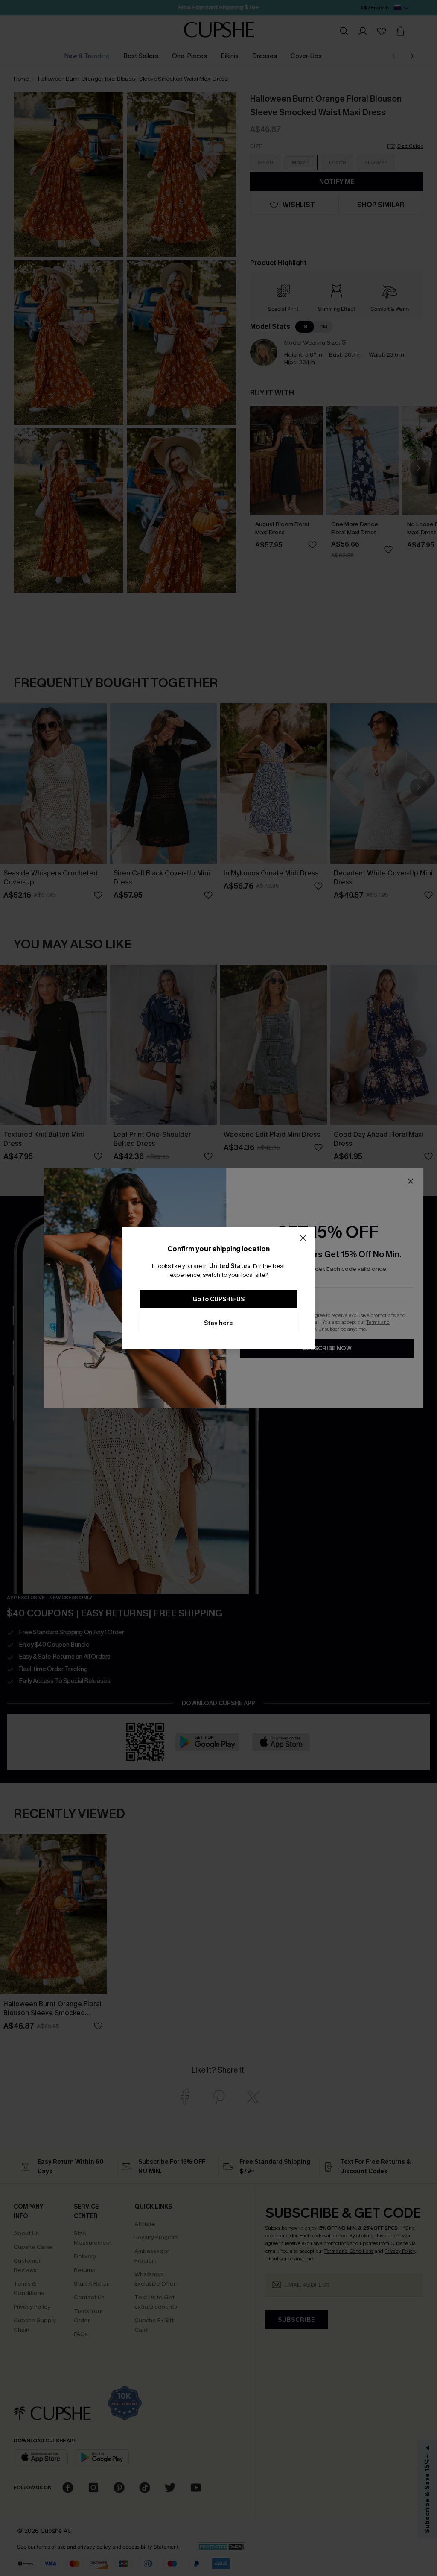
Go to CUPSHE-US (218, 1299)
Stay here (218, 1323)
